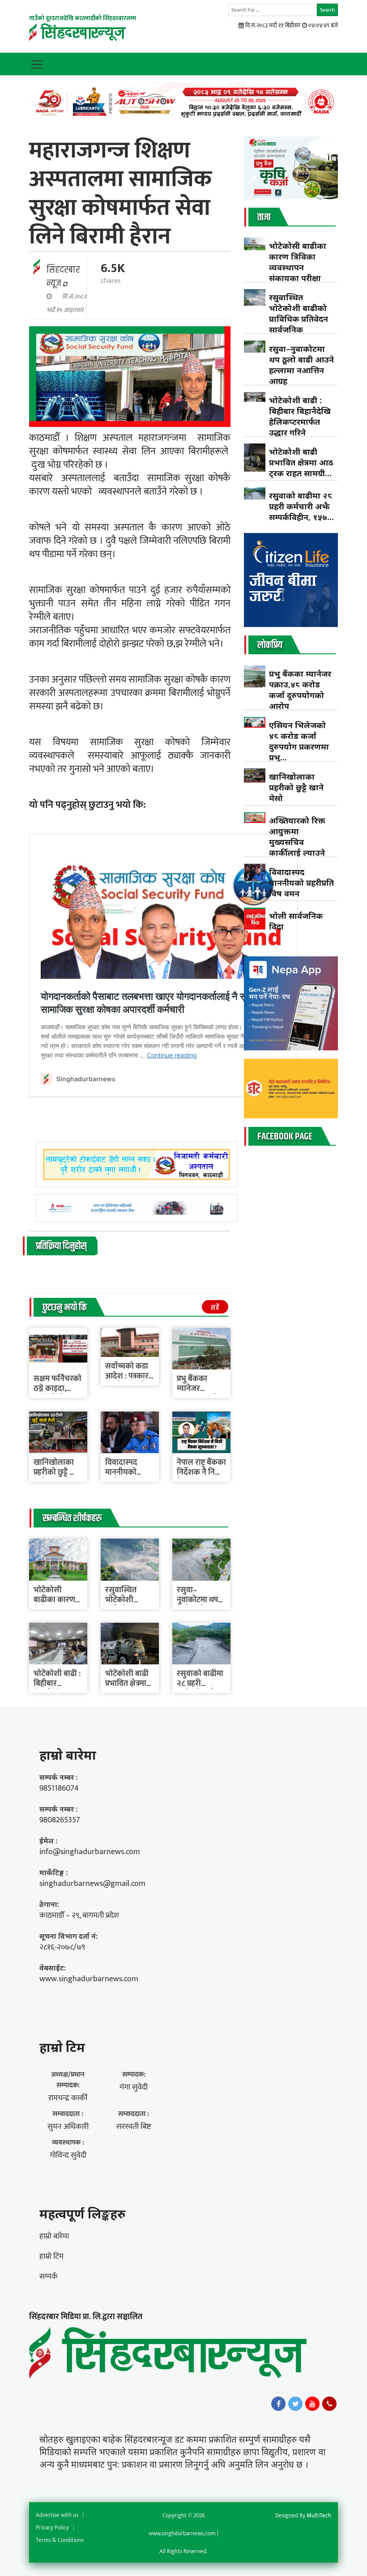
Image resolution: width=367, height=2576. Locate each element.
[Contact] (329, 2404)
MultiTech (319, 2516)
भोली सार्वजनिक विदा (296, 921)
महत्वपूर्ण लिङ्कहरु (82, 2213)
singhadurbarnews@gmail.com (92, 1884)
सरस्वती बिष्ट (134, 2127)
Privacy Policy (52, 2528)
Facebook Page (285, 1137)
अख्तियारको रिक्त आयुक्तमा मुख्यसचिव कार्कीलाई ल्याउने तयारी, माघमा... (297, 842)
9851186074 (59, 1788)
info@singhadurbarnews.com (90, 1852)
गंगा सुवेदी (134, 2087)
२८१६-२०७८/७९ (62, 1947)
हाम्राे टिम (62, 2047)
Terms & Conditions (60, 2540)
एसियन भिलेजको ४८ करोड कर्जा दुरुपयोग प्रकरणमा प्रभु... (299, 741)
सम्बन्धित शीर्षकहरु (72, 1518)
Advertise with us (57, 2515)
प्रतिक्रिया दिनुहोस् (61, 1246)
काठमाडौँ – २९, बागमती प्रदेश (79, 1915)
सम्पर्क (49, 2277)
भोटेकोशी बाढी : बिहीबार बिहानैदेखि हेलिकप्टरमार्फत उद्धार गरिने (300, 416)
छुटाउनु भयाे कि (65, 1308)
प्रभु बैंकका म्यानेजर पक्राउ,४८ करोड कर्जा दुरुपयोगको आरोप (300, 690)
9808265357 (60, 1820)
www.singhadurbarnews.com (89, 1979)
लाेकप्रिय (270, 645)
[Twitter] (295, 2404)
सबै (215, 1308)
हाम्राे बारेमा (68, 1755)
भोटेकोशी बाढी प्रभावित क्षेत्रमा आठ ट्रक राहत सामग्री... (301, 462)
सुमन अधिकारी (68, 2127)
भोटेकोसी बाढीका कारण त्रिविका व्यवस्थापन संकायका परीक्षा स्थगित (298, 267)
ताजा (264, 218)
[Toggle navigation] (37, 64)
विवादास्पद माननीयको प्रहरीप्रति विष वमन (301, 883)
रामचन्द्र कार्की (68, 2098)
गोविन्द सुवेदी (68, 2155)
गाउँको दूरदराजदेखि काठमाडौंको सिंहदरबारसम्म (83, 18)
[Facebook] (278, 2404)
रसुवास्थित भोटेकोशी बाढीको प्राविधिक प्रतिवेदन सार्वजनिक (299, 313)
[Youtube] (312, 2404)
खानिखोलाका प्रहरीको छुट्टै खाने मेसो (58, 1472)
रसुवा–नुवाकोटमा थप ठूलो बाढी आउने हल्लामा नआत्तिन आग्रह (301, 365)
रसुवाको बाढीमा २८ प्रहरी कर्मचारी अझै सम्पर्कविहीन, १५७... (301, 506)
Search (327, 10)
